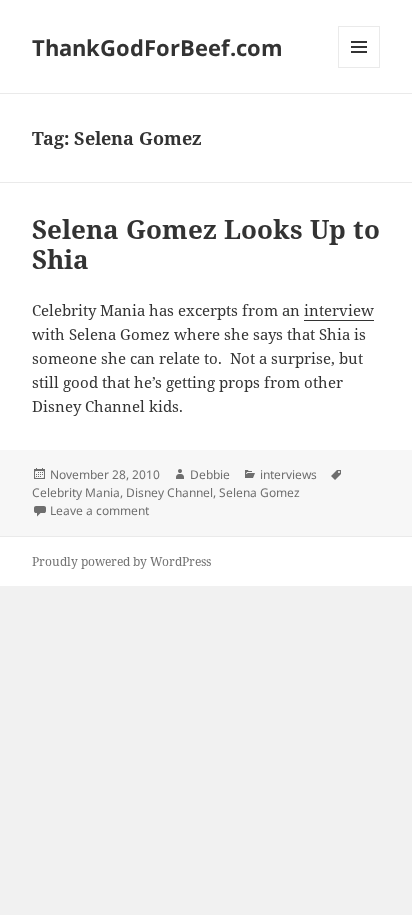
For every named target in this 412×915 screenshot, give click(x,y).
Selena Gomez (259, 492)
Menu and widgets (359, 67)
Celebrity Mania (76, 492)
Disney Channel (169, 492)
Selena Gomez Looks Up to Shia (206, 244)
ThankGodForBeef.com (157, 47)
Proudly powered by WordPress (121, 561)
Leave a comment (99, 510)
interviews (288, 474)
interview (339, 310)
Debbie (210, 474)
